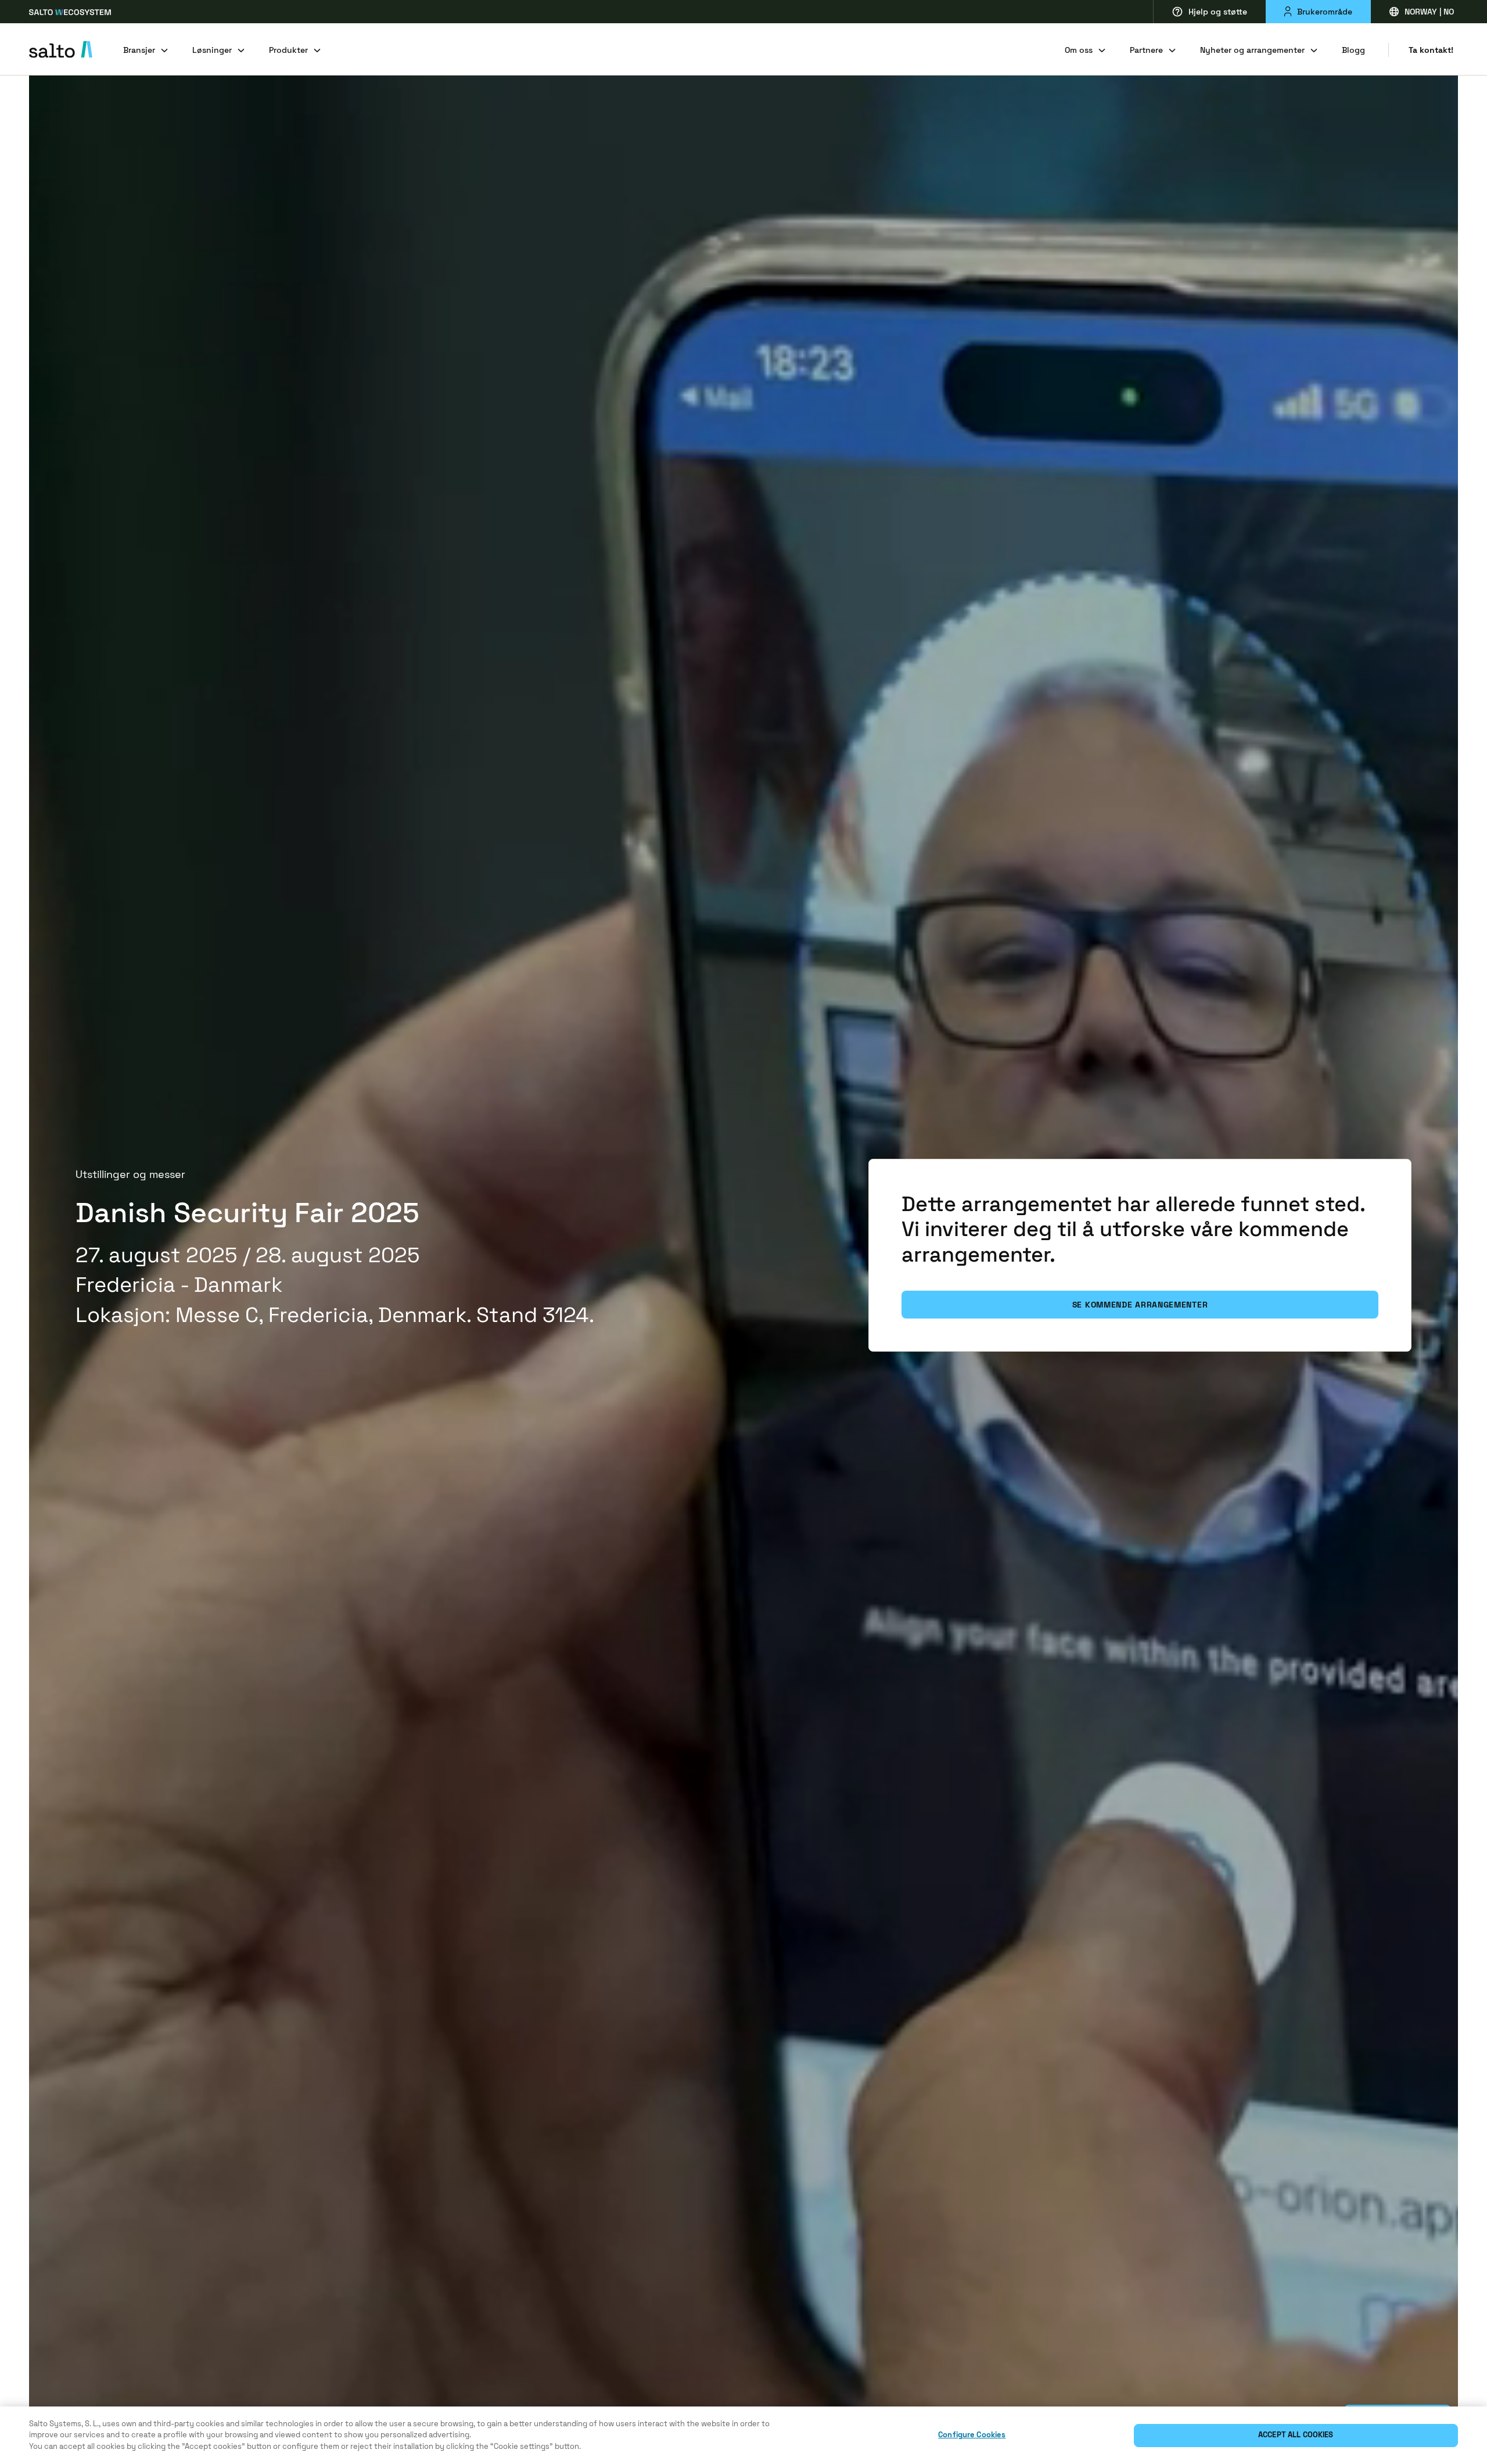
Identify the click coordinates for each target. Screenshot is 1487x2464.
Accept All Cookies (1296, 2435)
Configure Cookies (972, 2435)
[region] (743, 2435)
